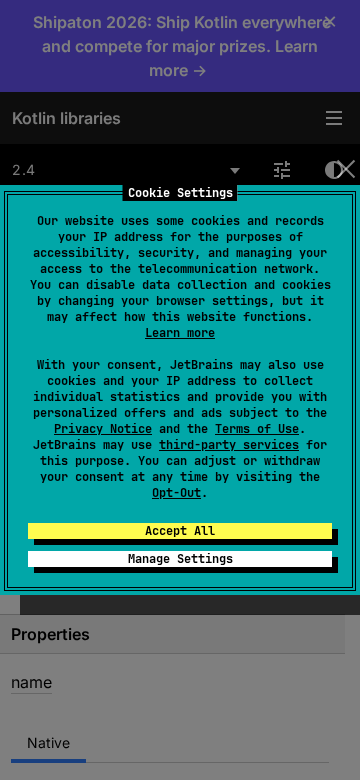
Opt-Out (176, 493)
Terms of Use (257, 429)
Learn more (180, 333)
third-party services (229, 445)
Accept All (180, 531)
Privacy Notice (103, 429)
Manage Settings (180, 559)
